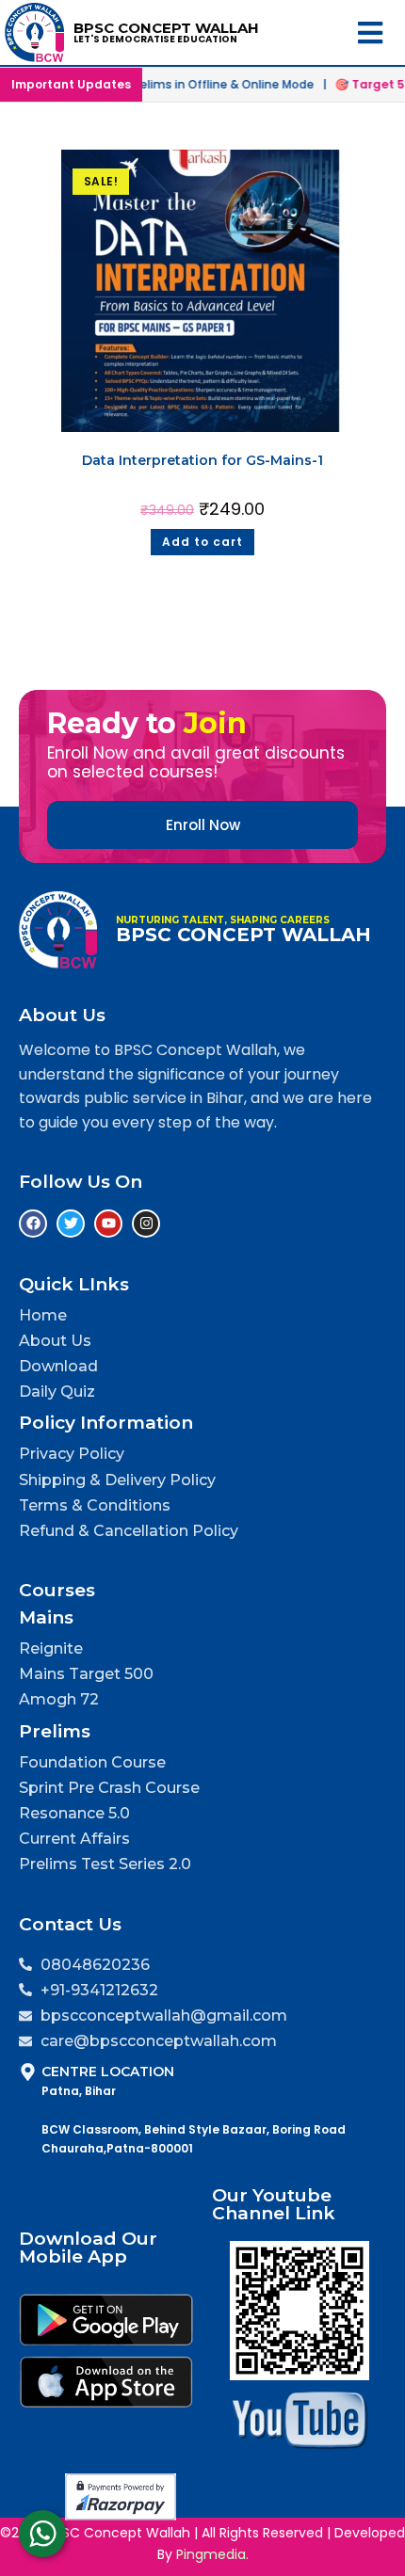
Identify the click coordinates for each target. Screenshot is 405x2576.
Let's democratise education (155, 39)
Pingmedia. (212, 2554)
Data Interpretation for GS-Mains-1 (202, 460)
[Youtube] (108, 1224)
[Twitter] (71, 1224)
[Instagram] (146, 1224)
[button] (371, 32)
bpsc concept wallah (166, 28)
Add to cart (202, 542)
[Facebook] (33, 1224)
